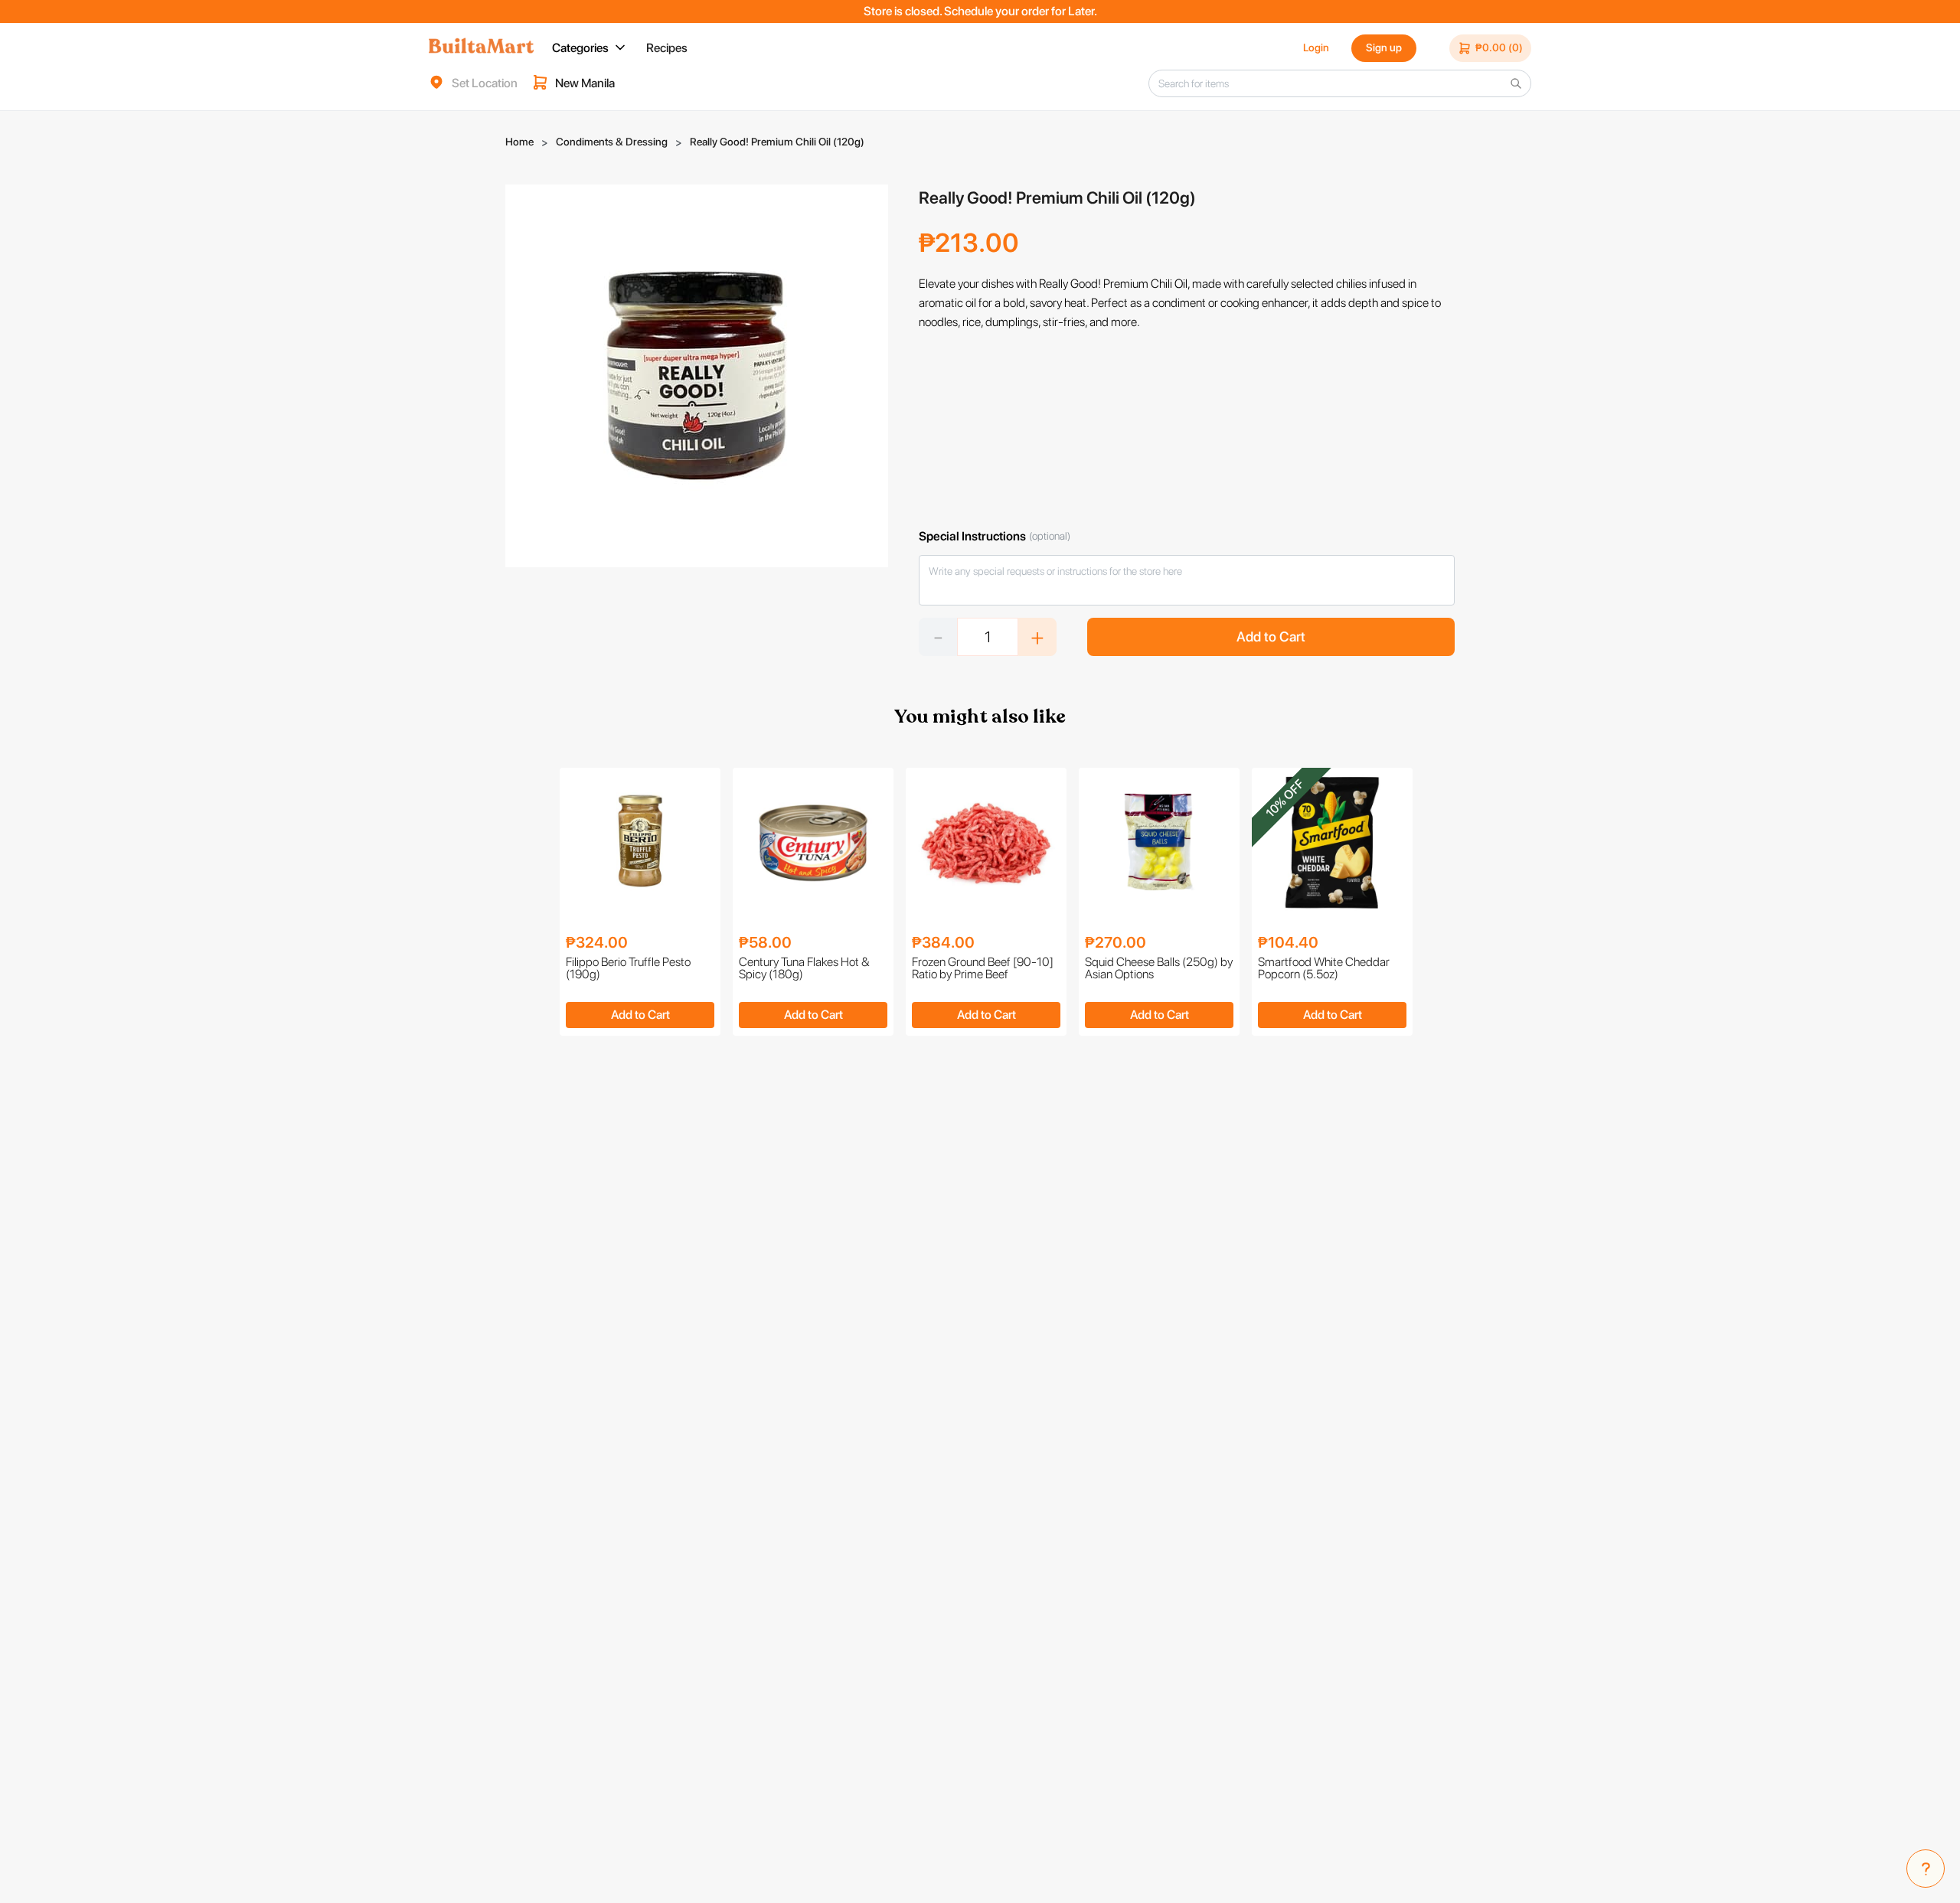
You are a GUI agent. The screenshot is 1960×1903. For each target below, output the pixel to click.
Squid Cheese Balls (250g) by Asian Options (1159, 969)
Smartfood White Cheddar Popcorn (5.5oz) (1324, 969)
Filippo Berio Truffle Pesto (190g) (628, 969)
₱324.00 (597, 942)
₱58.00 (765, 942)
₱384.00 (943, 942)
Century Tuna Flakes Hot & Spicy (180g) (804, 969)
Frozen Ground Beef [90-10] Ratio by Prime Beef (983, 969)
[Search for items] (1516, 83)
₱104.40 (1288, 942)
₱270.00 (1116, 942)
